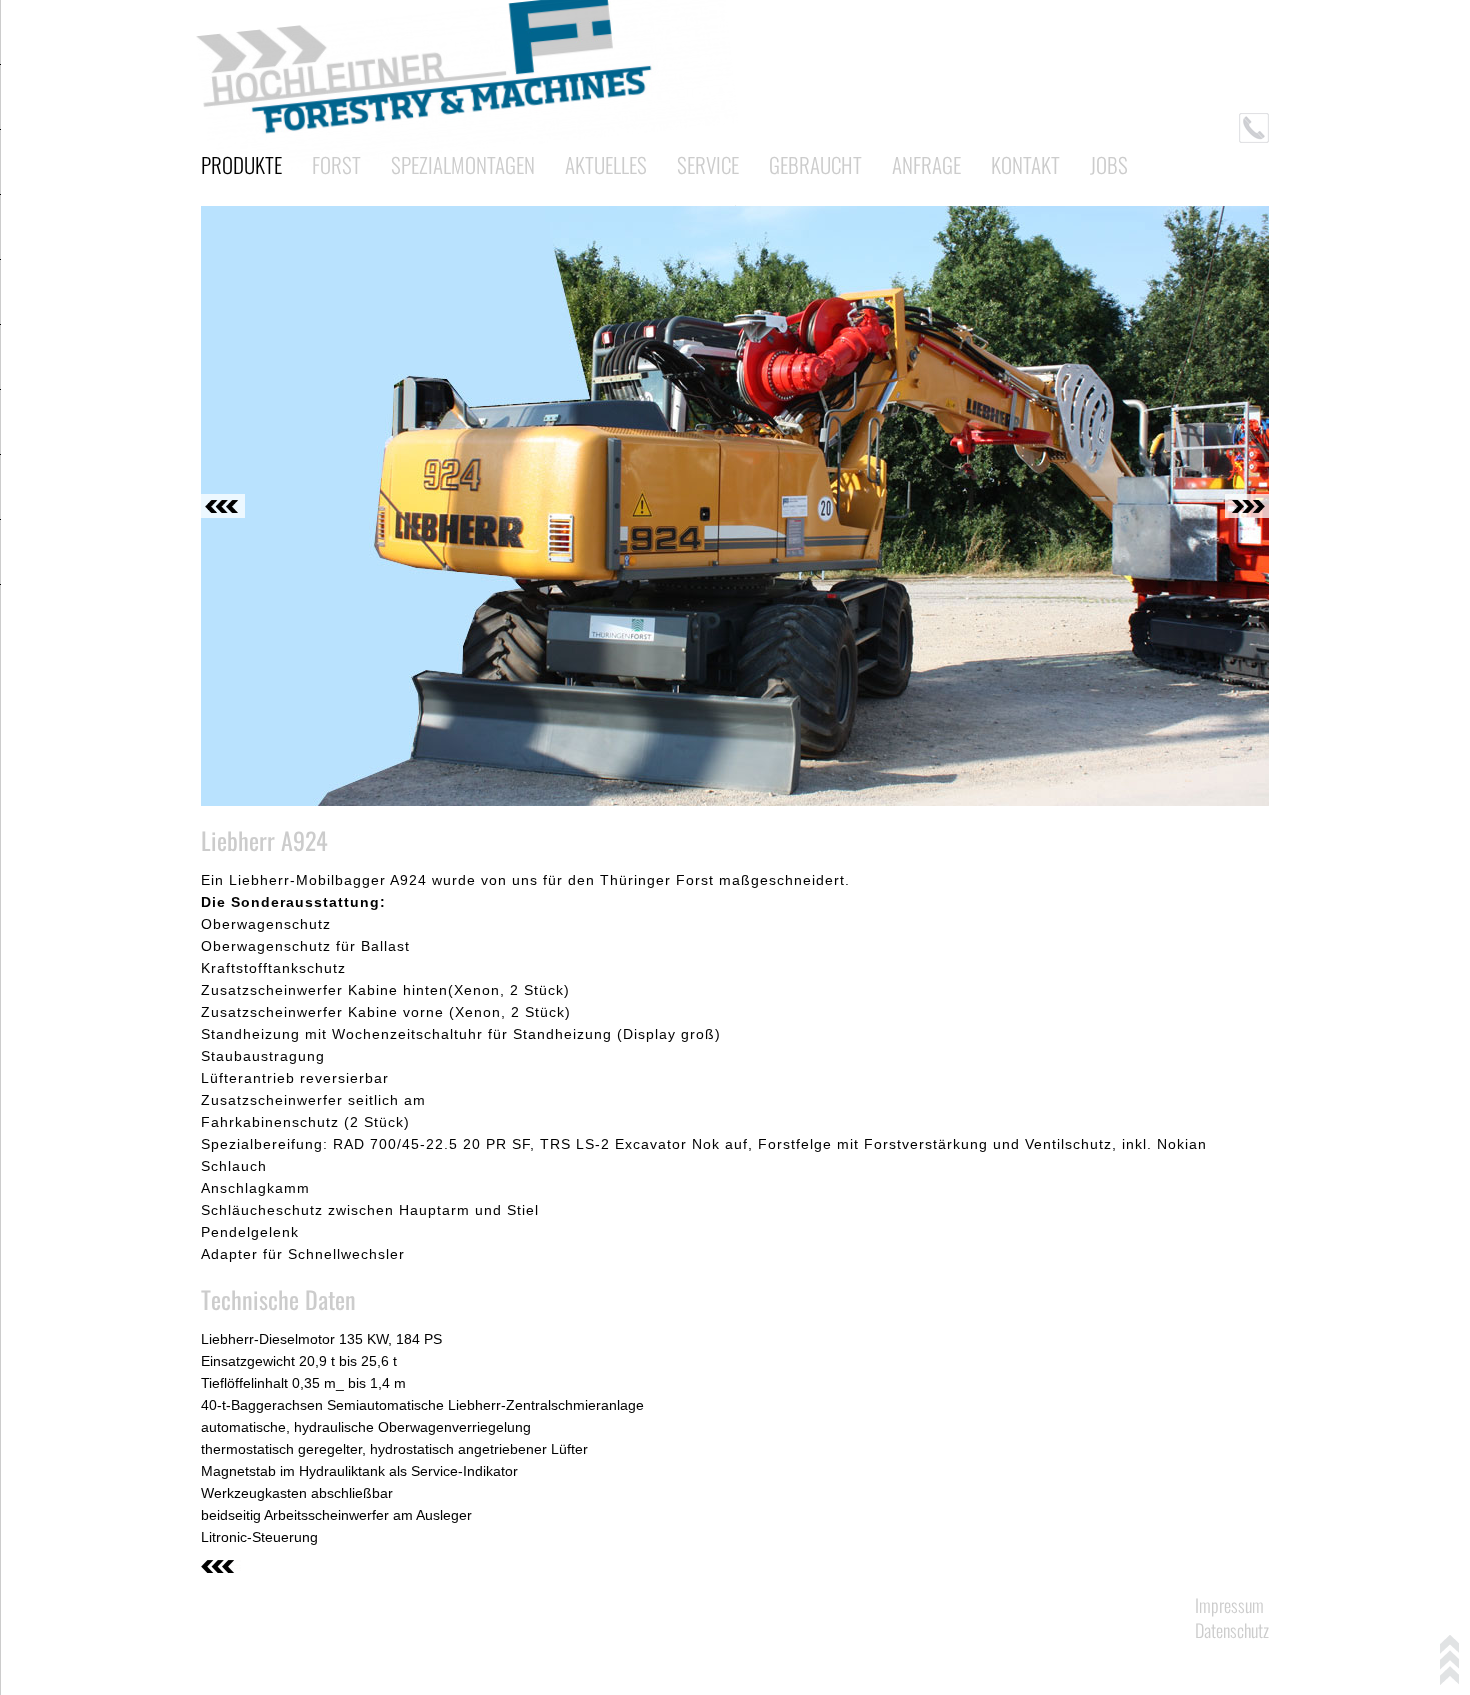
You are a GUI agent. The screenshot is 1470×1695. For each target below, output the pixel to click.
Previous (223, 506)
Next (1247, 506)
